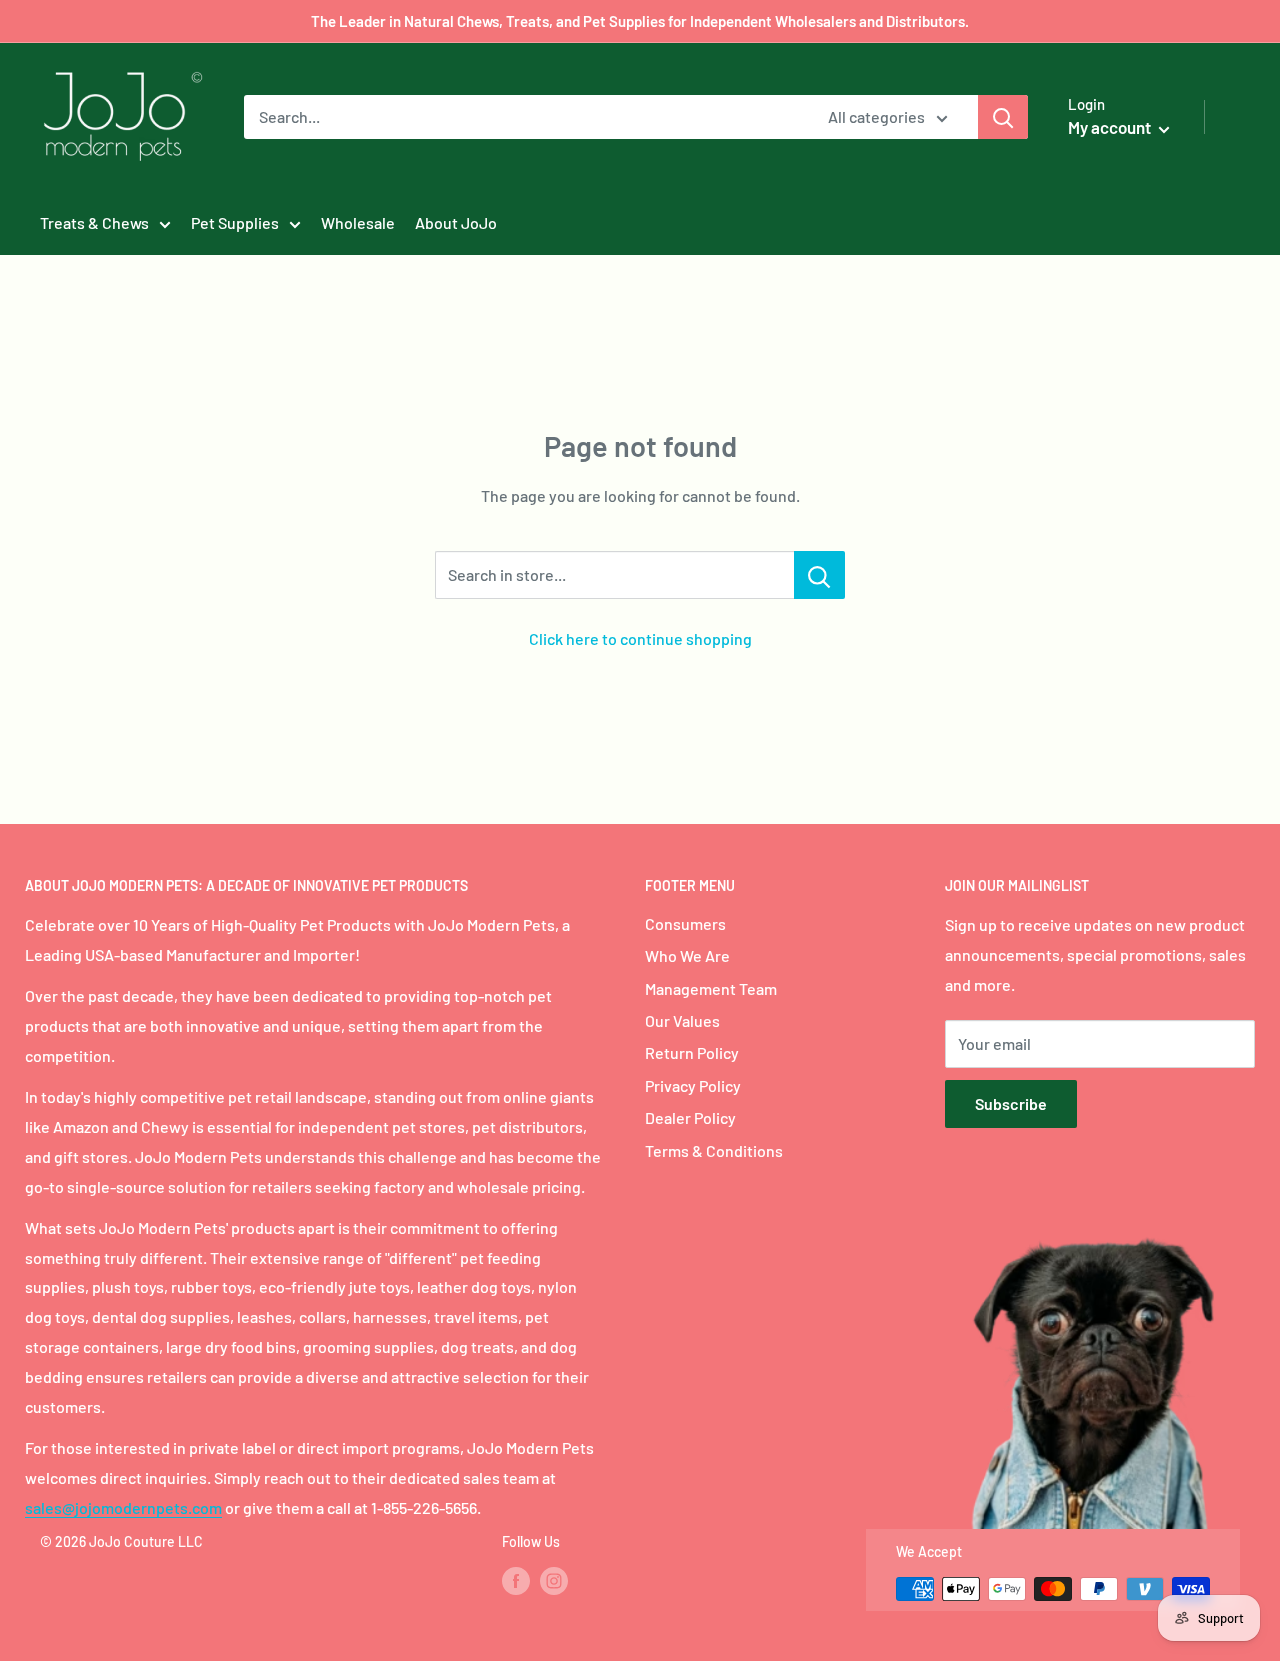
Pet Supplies (235, 222)
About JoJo (456, 222)
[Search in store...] (819, 575)
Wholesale (358, 222)
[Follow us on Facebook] (516, 1581)
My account (1111, 127)
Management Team (711, 988)
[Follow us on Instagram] (554, 1581)
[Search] (1003, 117)
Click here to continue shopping (640, 638)
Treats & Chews (94, 222)
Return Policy (692, 1052)
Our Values (682, 1020)
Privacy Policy (693, 1085)
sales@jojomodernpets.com (123, 1507)
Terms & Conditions (714, 1150)
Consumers (685, 923)
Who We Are (687, 955)
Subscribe (1011, 1103)
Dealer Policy (690, 1117)
